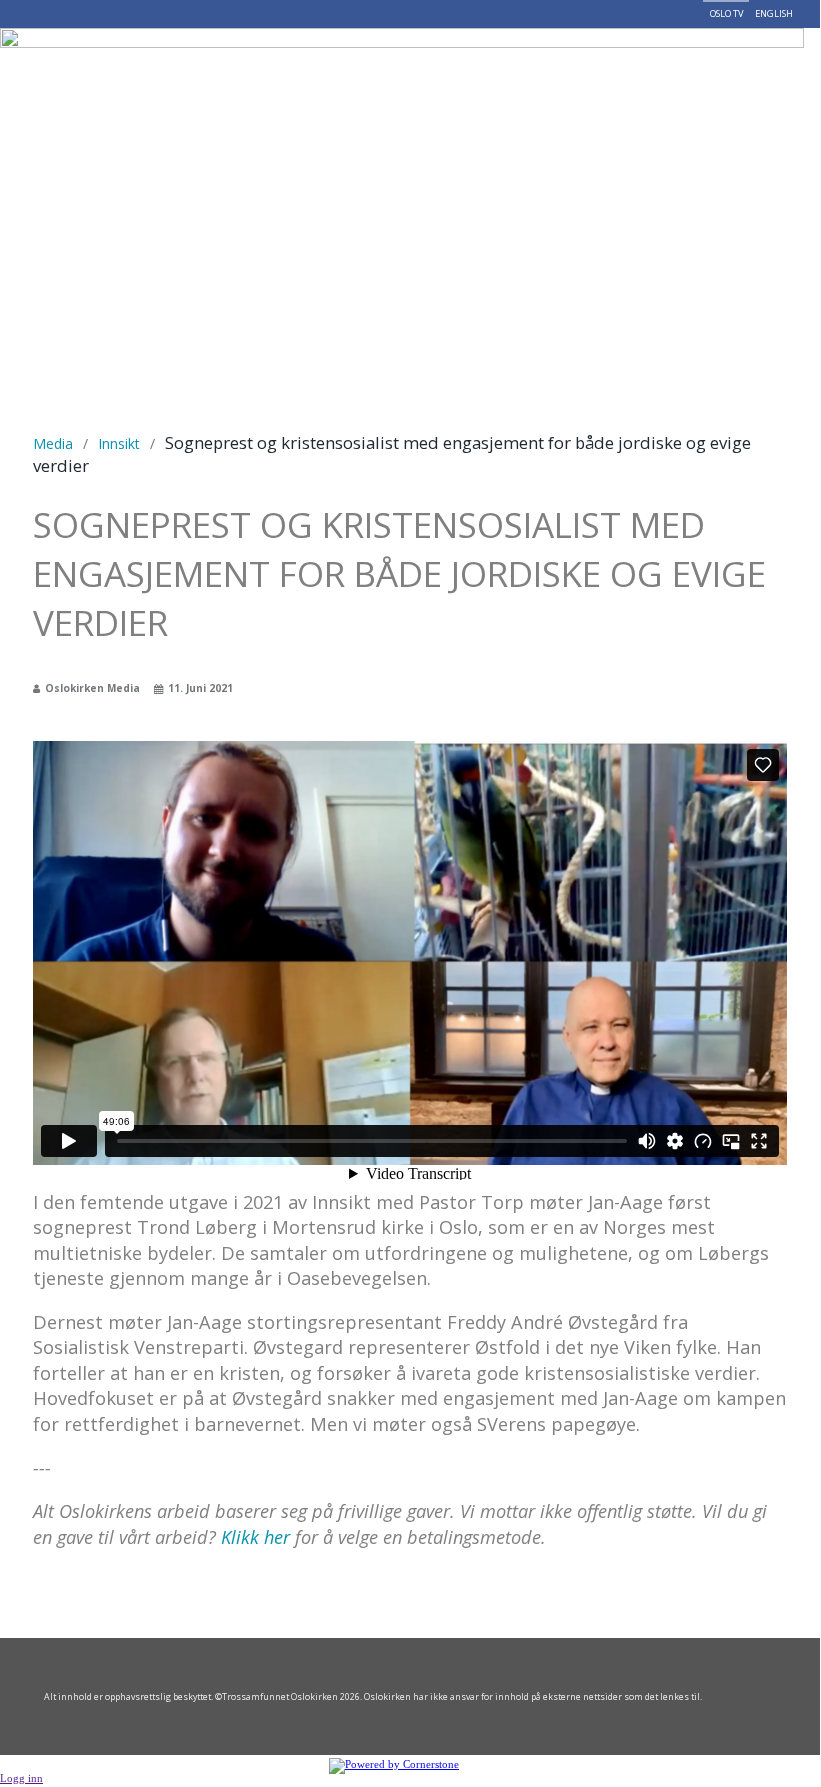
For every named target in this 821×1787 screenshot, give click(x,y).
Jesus (146, 62)
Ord (624, 62)
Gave (680, 62)
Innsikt (119, 443)
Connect (112, 131)
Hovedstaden (547, 62)
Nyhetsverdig (427, 62)
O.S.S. (205, 62)
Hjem (94, 62)
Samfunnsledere (308, 62)
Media (53, 443)
